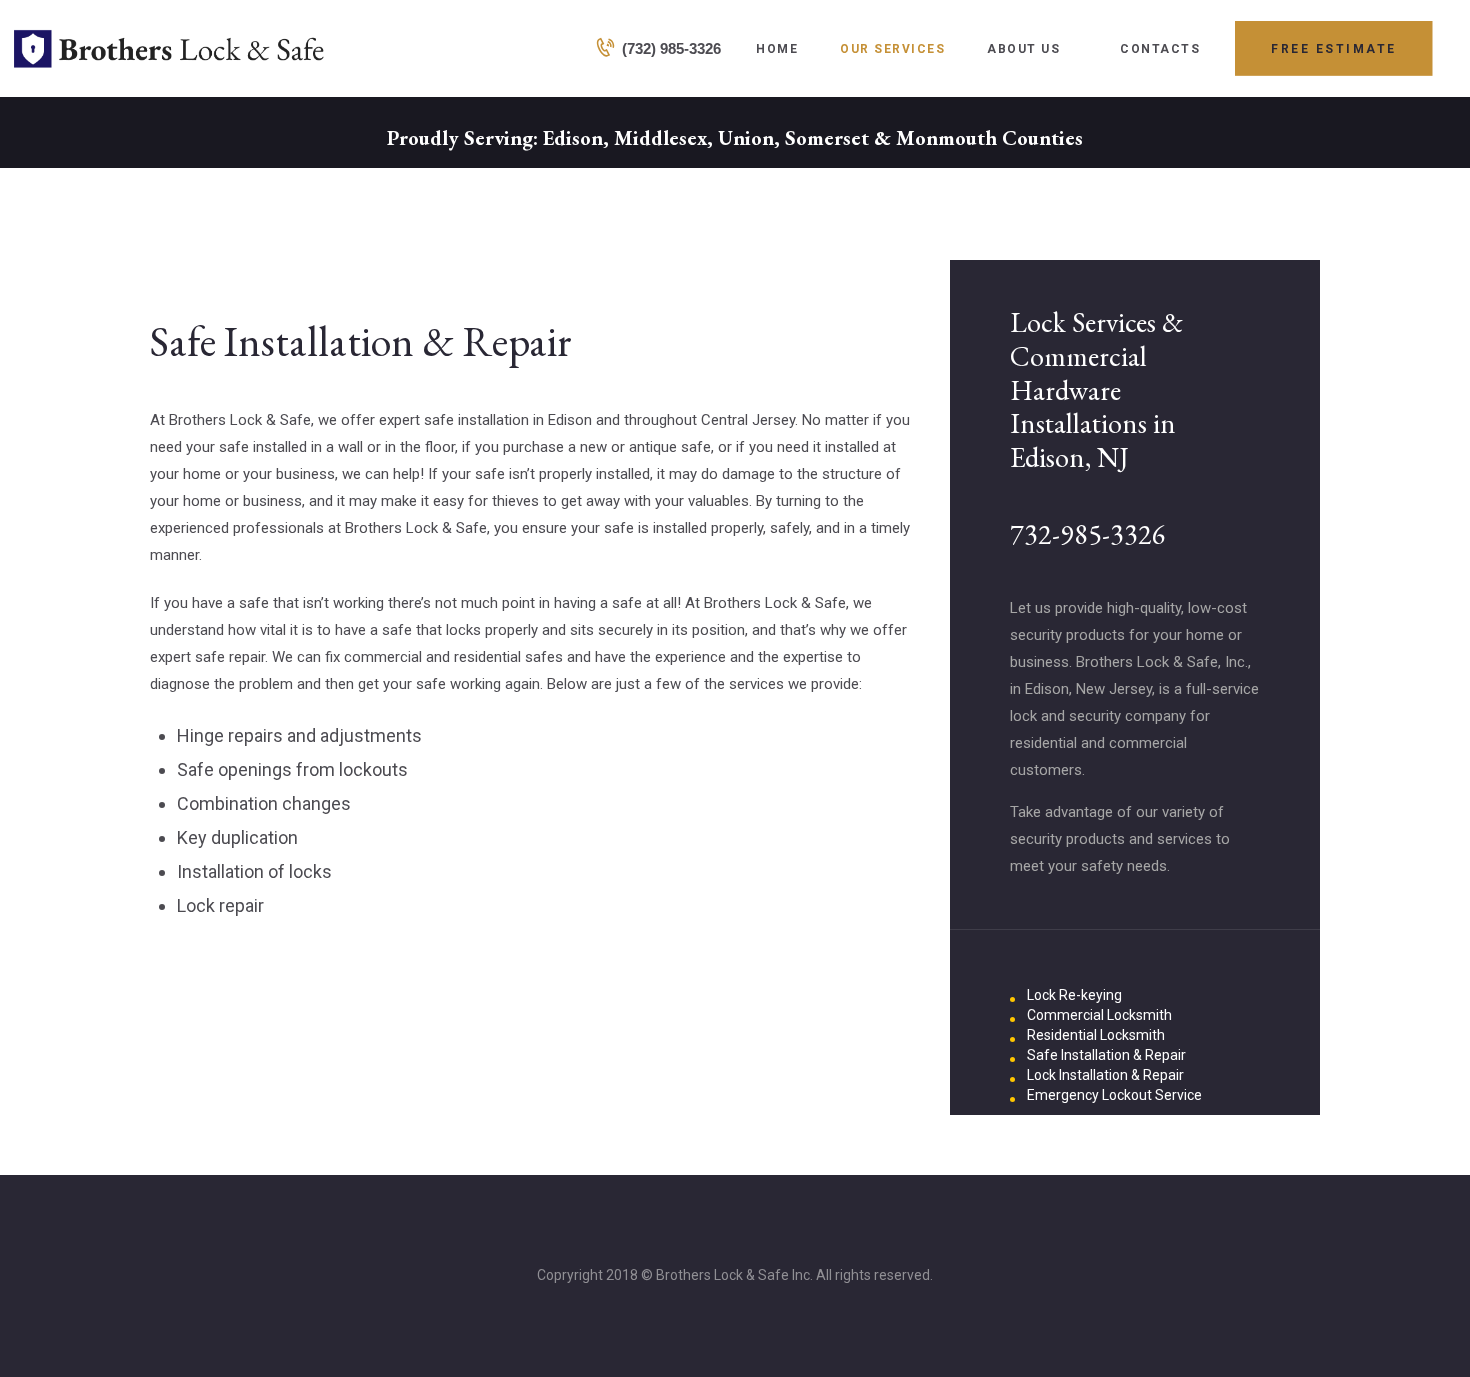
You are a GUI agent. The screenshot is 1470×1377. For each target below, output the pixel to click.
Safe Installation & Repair (1106, 1055)
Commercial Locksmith (1099, 1015)
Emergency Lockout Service (1114, 1095)
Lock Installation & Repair (1105, 1075)
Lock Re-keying (1074, 995)
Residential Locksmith (1096, 1035)
